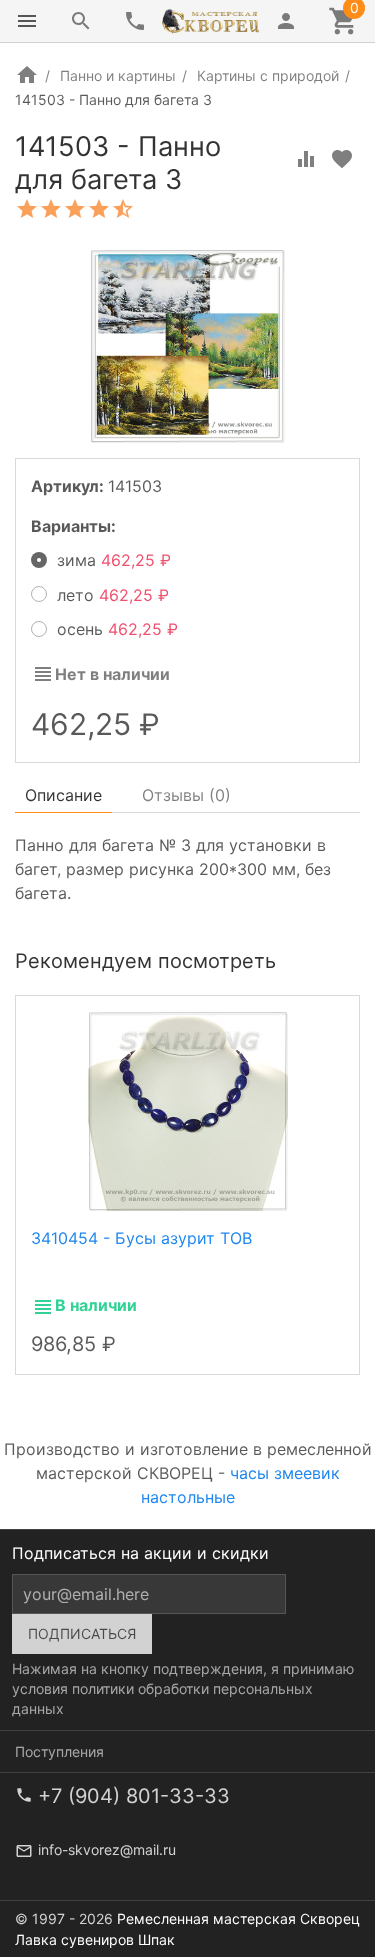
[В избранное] (342, 159)
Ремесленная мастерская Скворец (238, 1918)
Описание (63, 795)
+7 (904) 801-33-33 (134, 1796)
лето (107, 595)
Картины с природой (268, 75)
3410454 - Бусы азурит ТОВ (141, 1238)
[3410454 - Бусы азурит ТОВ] (188, 1109)
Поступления (59, 1751)
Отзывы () (186, 795)
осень (112, 629)
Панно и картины (118, 75)
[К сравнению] (306, 159)
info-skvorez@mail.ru (107, 1849)
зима (108, 560)
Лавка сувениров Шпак (95, 1939)
